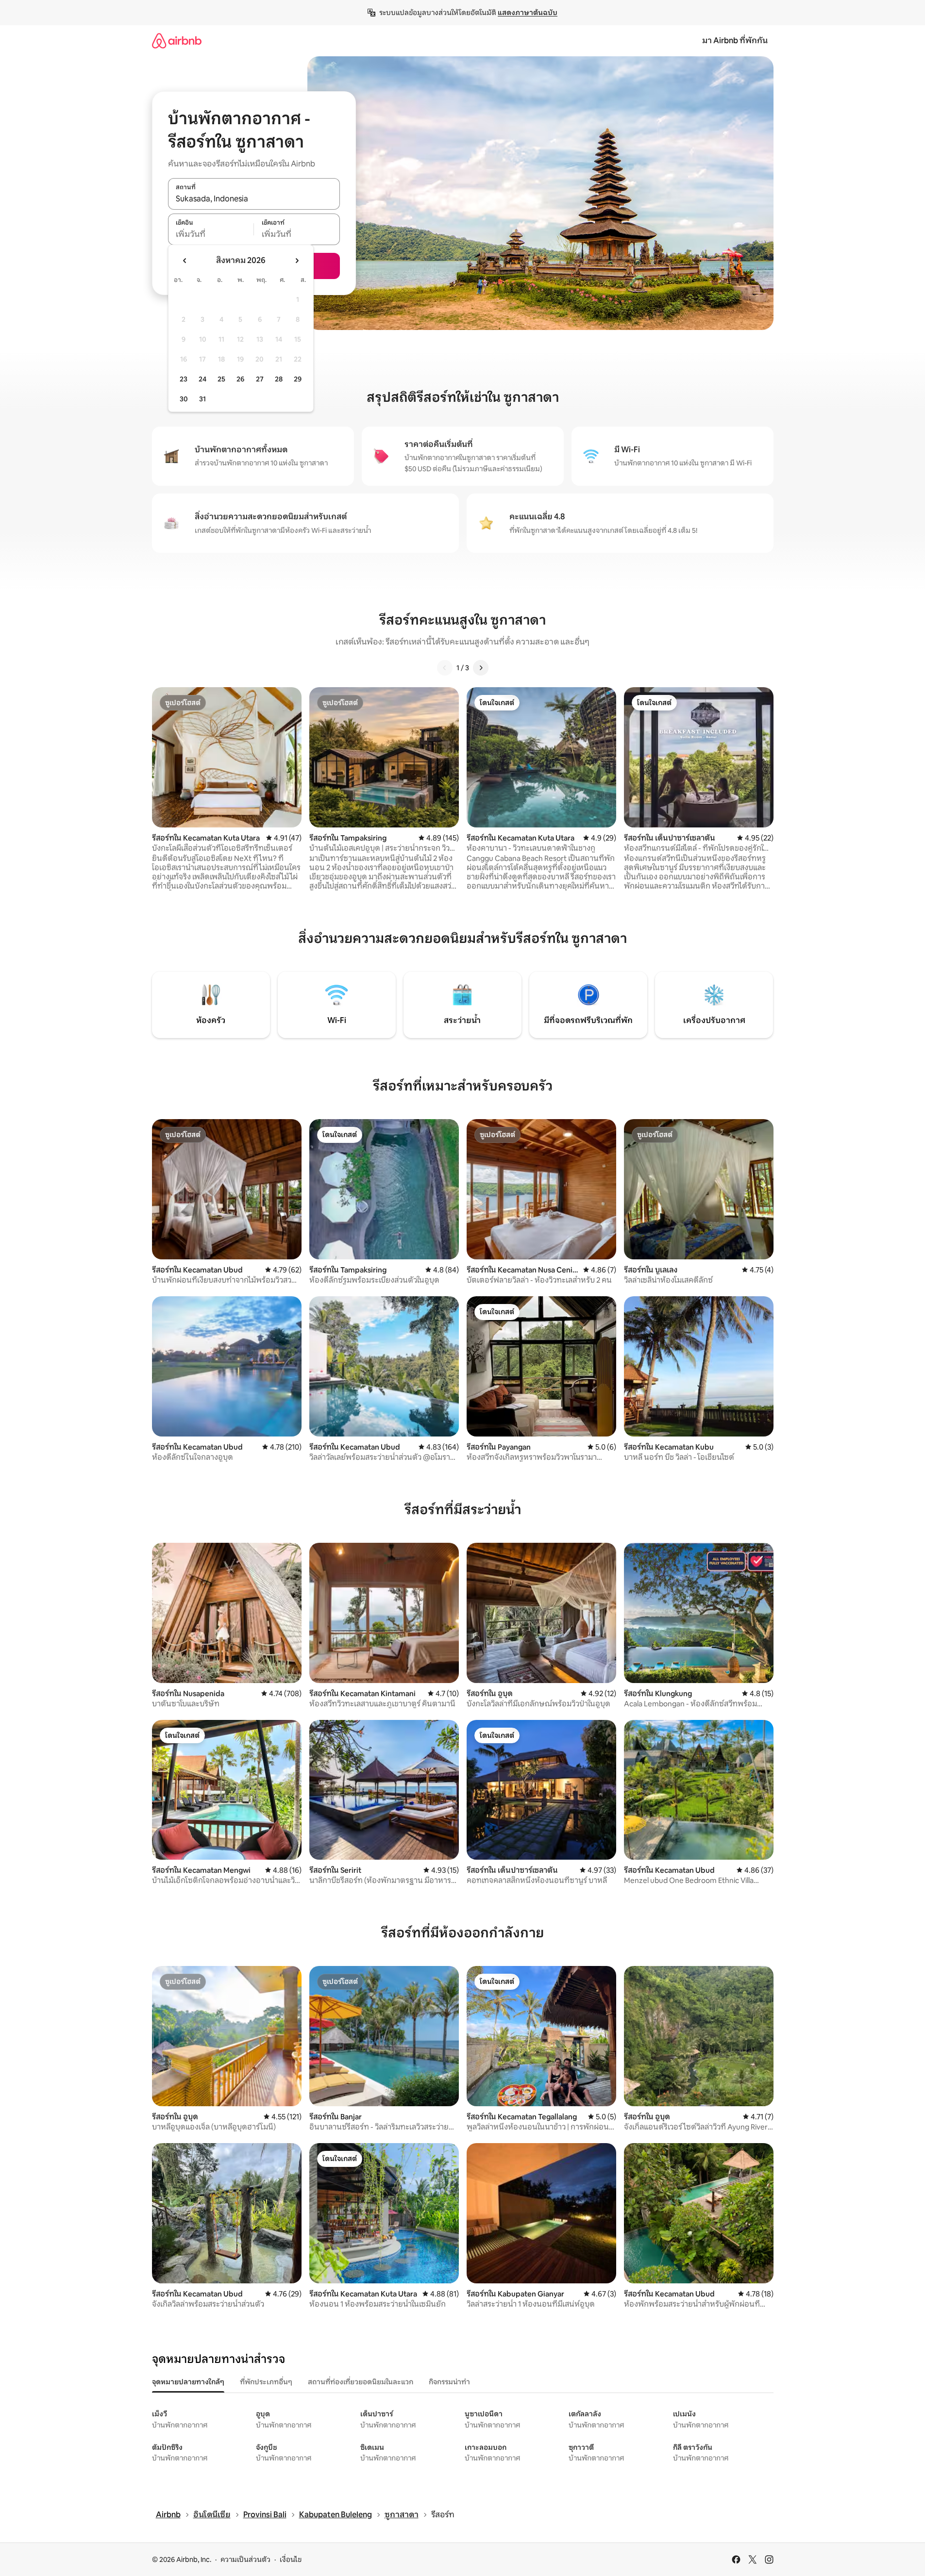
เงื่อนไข (291, 2559)
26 (240, 379)
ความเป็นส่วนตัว (245, 2559)
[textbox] (211, 234)
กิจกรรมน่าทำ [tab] (449, 2382)
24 (202, 379)
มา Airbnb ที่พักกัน (735, 41)
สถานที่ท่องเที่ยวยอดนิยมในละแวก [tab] (361, 2382)
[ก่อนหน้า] (445, 668)
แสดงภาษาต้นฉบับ (528, 13)
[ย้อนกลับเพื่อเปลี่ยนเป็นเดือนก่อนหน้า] (185, 261)
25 (221, 379)
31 (202, 399)
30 (184, 399)
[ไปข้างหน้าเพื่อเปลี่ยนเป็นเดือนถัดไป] (297, 261)
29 (298, 379)
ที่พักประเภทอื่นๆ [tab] (266, 2382)
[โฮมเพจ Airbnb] (177, 41)
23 (184, 379)
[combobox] (254, 199)
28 (279, 379)
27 (260, 379)
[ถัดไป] (481, 668)
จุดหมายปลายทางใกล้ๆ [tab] (188, 2382)
